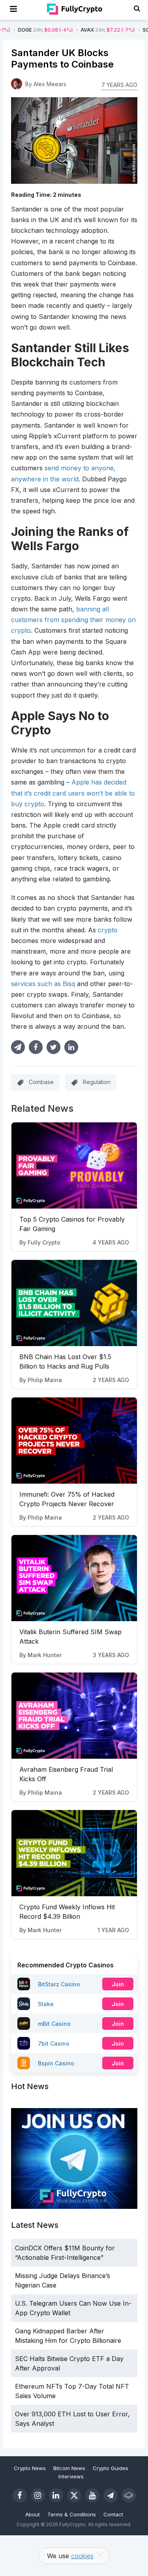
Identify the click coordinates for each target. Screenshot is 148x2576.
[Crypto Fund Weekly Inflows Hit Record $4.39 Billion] (74, 1853)
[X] (74, 2495)
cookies (82, 2556)
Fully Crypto (44, 1242)
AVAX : (50, 30)
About (33, 2514)
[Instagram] (38, 2495)
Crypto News (30, 2468)
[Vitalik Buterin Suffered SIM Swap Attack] (74, 1578)
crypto (108, 930)
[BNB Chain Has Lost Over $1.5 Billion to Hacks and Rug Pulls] (74, 1303)
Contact (113, 2514)
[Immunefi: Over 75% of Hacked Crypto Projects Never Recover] (74, 1441)
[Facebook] (20, 2495)
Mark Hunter (45, 1655)
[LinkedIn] (56, 2495)
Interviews (71, 2476)
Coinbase (41, 1082)
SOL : (112, 30)
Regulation (97, 1082)
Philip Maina (45, 1380)
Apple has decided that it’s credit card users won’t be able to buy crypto (73, 793)
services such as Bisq (43, 984)
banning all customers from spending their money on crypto (73, 620)
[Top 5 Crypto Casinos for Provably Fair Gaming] (74, 1165)
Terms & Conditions (72, 2514)
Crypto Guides (111, 2468)
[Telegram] (111, 2495)
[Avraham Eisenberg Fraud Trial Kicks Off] (74, 1716)
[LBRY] (129, 2495)
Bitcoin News (69, 2468)
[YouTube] (92, 2495)
